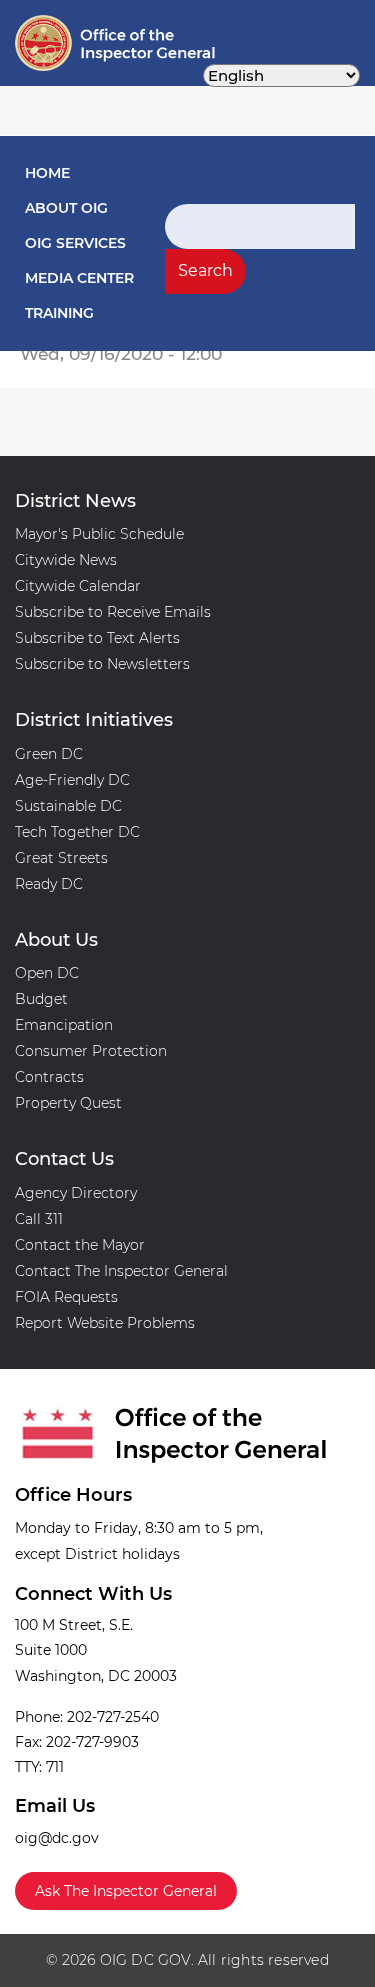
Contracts (49, 1077)
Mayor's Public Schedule (99, 534)
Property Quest (68, 1103)
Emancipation (64, 1025)
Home (47, 173)
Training (59, 313)
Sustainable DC (68, 806)
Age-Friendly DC (72, 780)
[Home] (73, 43)
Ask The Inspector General (126, 1891)
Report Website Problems (105, 1323)
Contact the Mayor (80, 1245)
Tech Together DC (77, 832)
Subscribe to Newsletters (102, 664)
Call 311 (39, 1219)
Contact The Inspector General (121, 1271)
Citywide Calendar (78, 586)
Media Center (79, 278)
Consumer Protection (91, 1051)
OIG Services (75, 243)
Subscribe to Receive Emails (113, 612)
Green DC (49, 754)
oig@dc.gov (57, 1838)
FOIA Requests (66, 1297)
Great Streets (61, 858)
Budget (41, 999)
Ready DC (49, 884)
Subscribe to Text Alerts (97, 638)
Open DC (47, 973)
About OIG (66, 208)
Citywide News (66, 560)
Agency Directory (76, 1193)
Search (205, 270)
